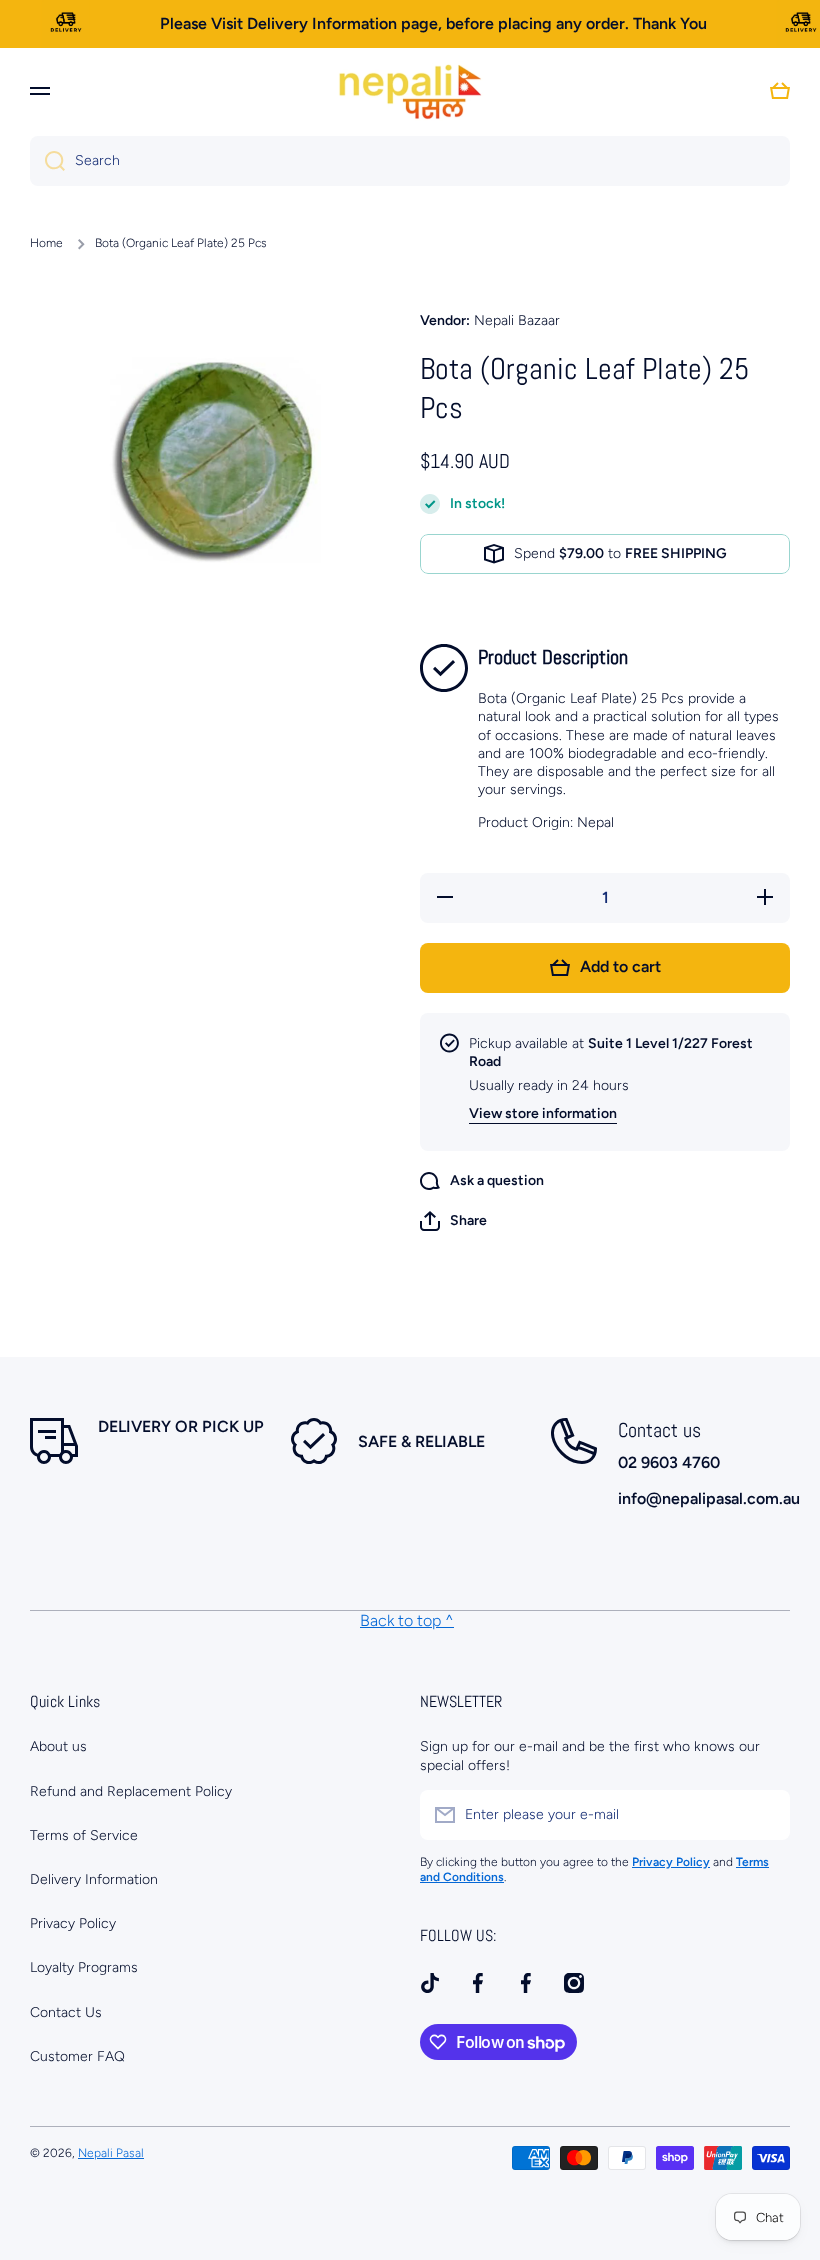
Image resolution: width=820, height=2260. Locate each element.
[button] (453, 1221)
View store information (543, 1113)
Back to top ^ (407, 1620)
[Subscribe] (765, 1815)
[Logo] (410, 91)
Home (46, 243)
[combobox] (410, 161)
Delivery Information (94, 1879)
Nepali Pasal (111, 2153)
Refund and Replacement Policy (131, 1791)
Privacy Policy (73, 1923)
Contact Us (66, 2012)
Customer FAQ (77, 2056)
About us (58, 1746)
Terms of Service (84, 1835)
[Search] (47, 161)
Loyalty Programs (84, 1967)
